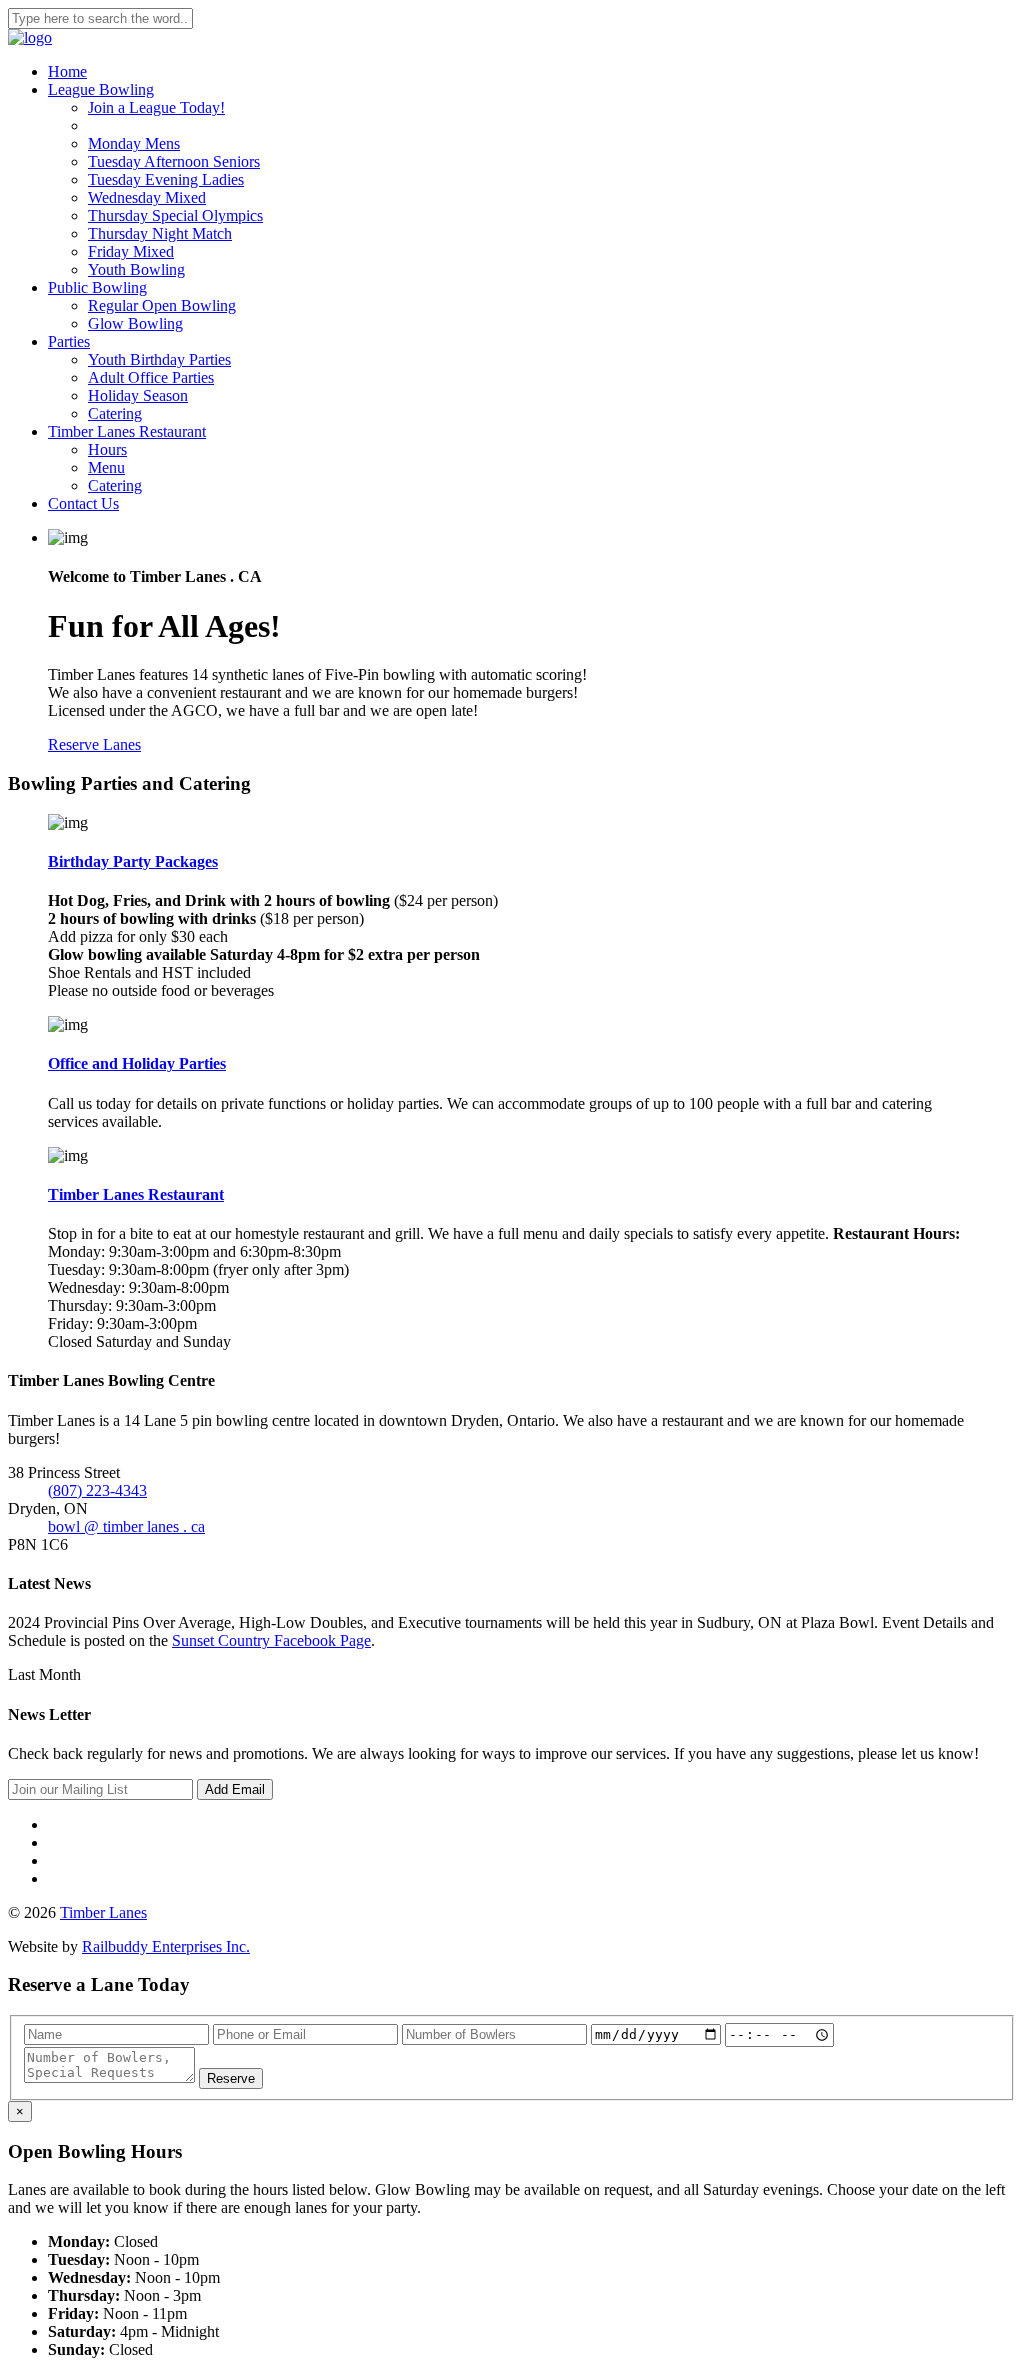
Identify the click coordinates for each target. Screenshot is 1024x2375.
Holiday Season (138, 395)
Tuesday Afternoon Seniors (174, 161)
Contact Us (83, 503)
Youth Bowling (136, 269)
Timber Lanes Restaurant (127, 431)
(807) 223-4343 (97, 1490)
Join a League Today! (156, 107)
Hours (107, 449)
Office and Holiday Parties (137, 1063)
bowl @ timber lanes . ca (126, 1526)
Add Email (235, 1789)
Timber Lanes (103, 1912)
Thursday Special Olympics (175, 215)
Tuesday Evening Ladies (166, 179)
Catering (115, 413)
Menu (106, 467)
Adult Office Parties (151, 377)
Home (67, 71)
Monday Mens (134, 143)
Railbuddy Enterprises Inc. (166, 1946)
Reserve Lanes (94, 744)
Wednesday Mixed (147, 197)
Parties (69, 341)
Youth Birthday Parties (159, 359)
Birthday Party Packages (133, 861)
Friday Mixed (131, 251)
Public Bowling (97, 287)
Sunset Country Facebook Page (271, 1640)
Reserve (231, 2078)
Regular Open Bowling (162, 305)
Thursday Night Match (160, 233)
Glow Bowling (135, 323)
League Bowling (101, 89)
